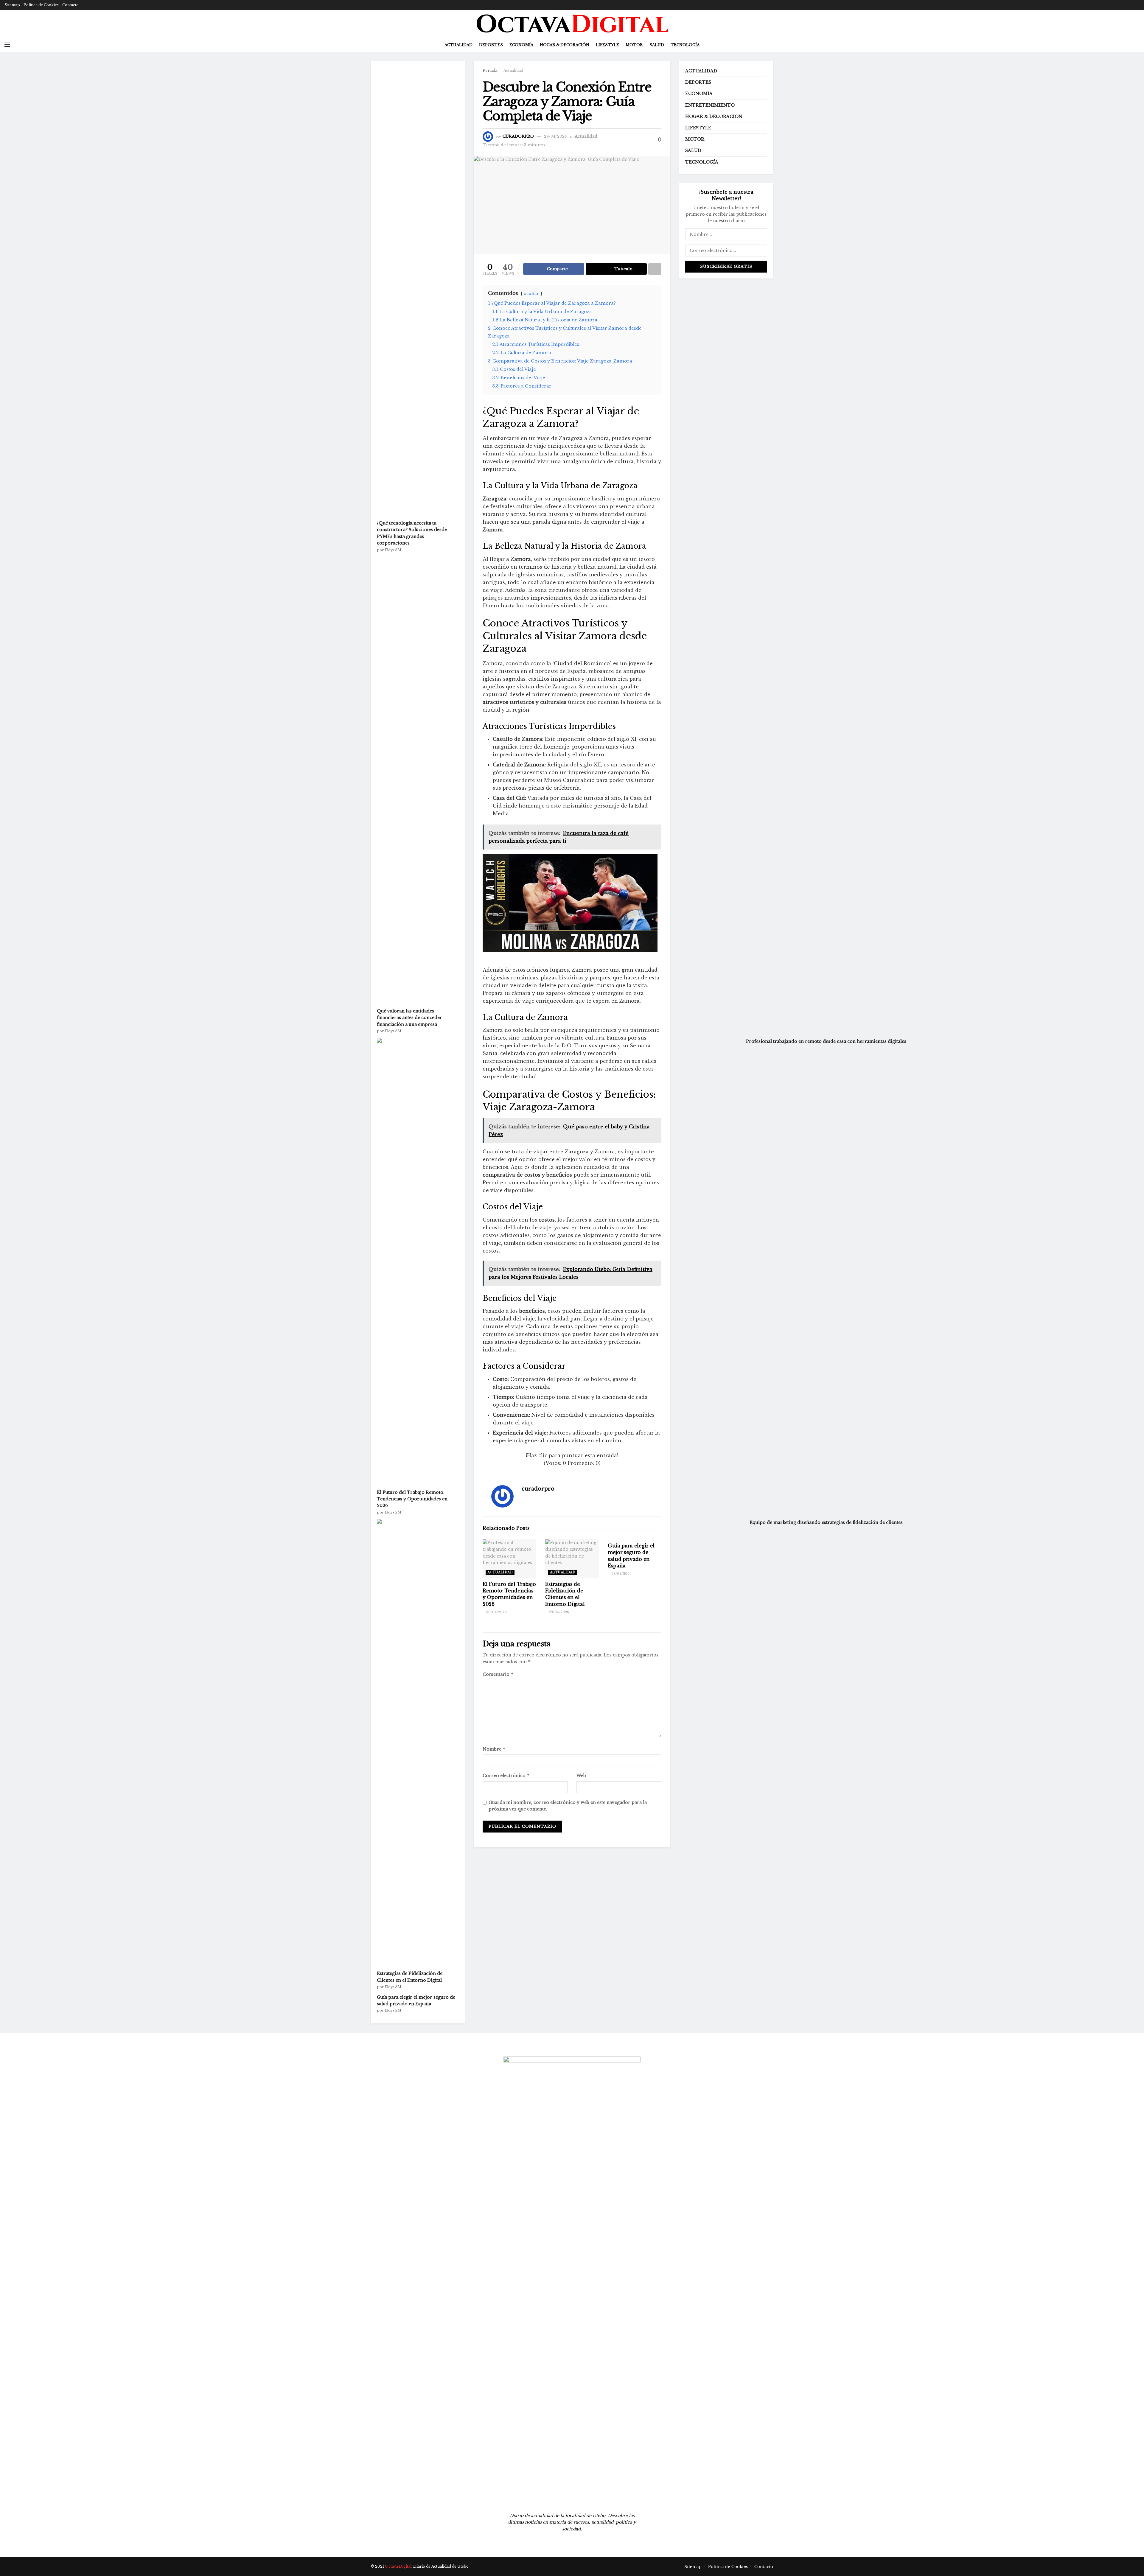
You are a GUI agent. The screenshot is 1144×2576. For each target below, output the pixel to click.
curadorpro (538, 1489)
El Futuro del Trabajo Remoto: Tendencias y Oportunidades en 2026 (412, 1499)
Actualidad (458, 45)
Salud (657, 45)
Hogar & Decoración (565, 45)
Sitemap (12, 5)
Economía (521, 45)
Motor (634, 45)
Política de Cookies (41, 5)
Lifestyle (607, 45)
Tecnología (685, 45)
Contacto (70, 5)
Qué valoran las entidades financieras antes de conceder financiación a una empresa (409, 1018)
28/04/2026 (621, 1574)
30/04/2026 (496, 1612)
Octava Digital (398, 2566)
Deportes (491, 45)
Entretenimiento (710, 105)
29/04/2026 (558, 1612)
